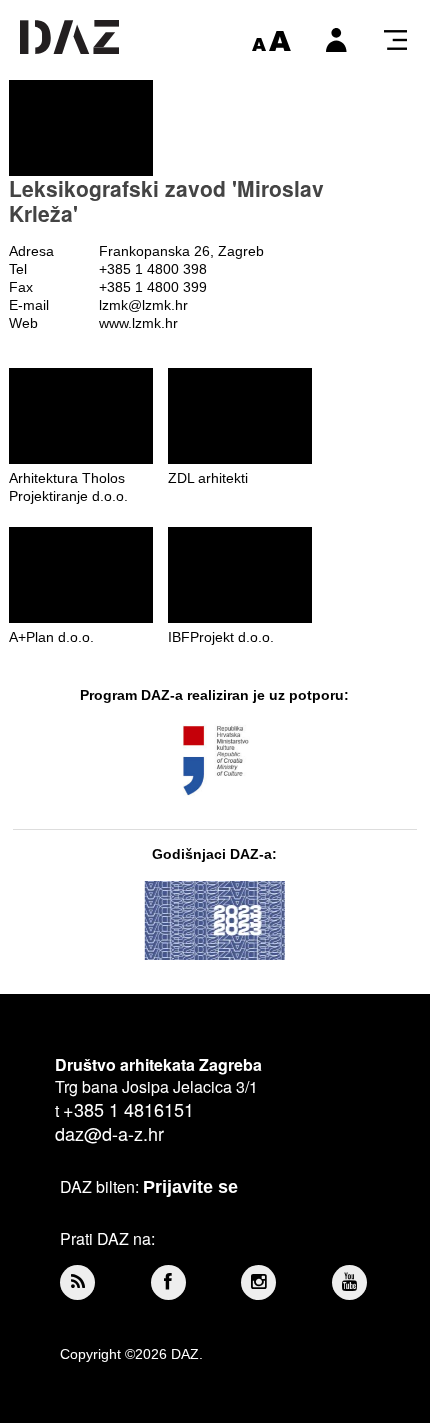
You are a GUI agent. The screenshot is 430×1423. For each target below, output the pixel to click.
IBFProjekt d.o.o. (221, 637)
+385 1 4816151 (128, 1109)
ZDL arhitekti (208, 478)
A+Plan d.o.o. (51, 637)
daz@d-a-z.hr (109, 1133)
